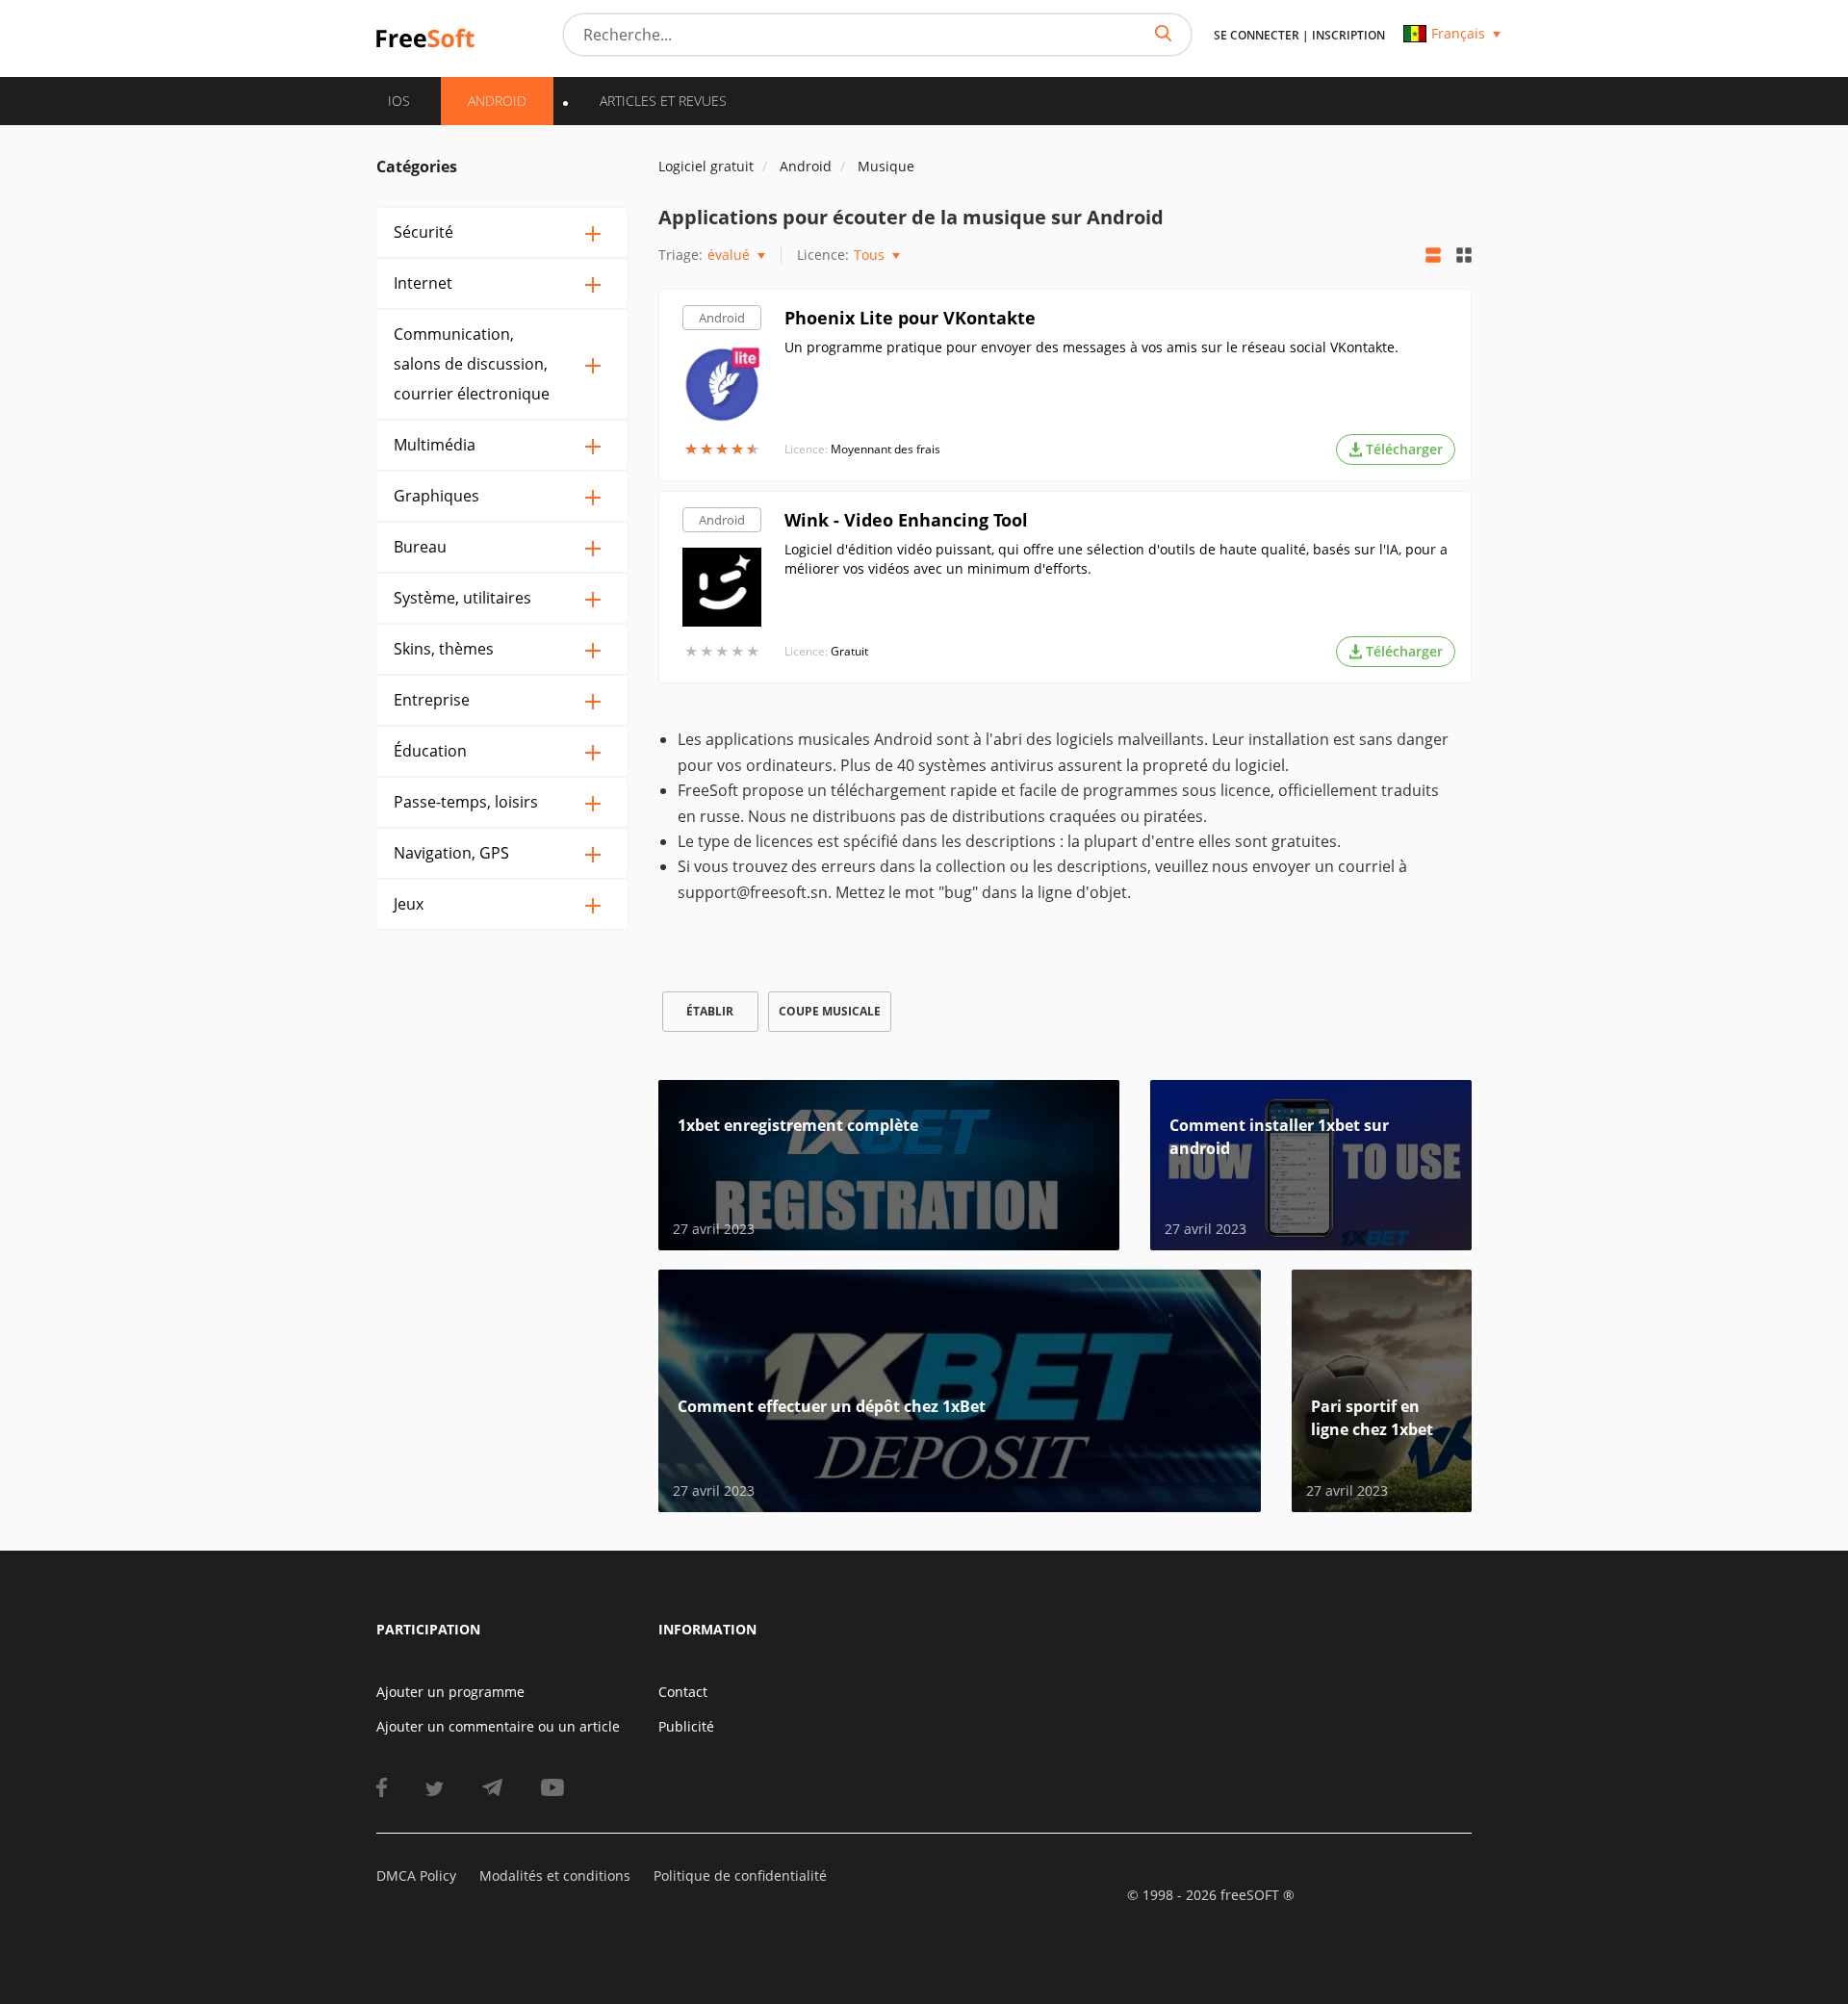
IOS (399, 101)
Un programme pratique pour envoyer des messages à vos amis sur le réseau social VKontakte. (1091, 347)
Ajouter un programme (450, 1692)
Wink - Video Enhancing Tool (906, 520)
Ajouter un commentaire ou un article (498, 1726)
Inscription (1348, 35)
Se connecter (1257, 35)
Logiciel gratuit (706, 166)
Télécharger (1404, 449)
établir (710, 1011)
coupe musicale (830, 1011)
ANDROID (497, 101)
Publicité (686, 1726)
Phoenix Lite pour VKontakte (910, 318)
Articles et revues (663, 101)
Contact (683, 1692)
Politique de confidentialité (740, 1876)
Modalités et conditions (555, 1876)
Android (722, 318)
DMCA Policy (416, 1876)
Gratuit (849, 651)
